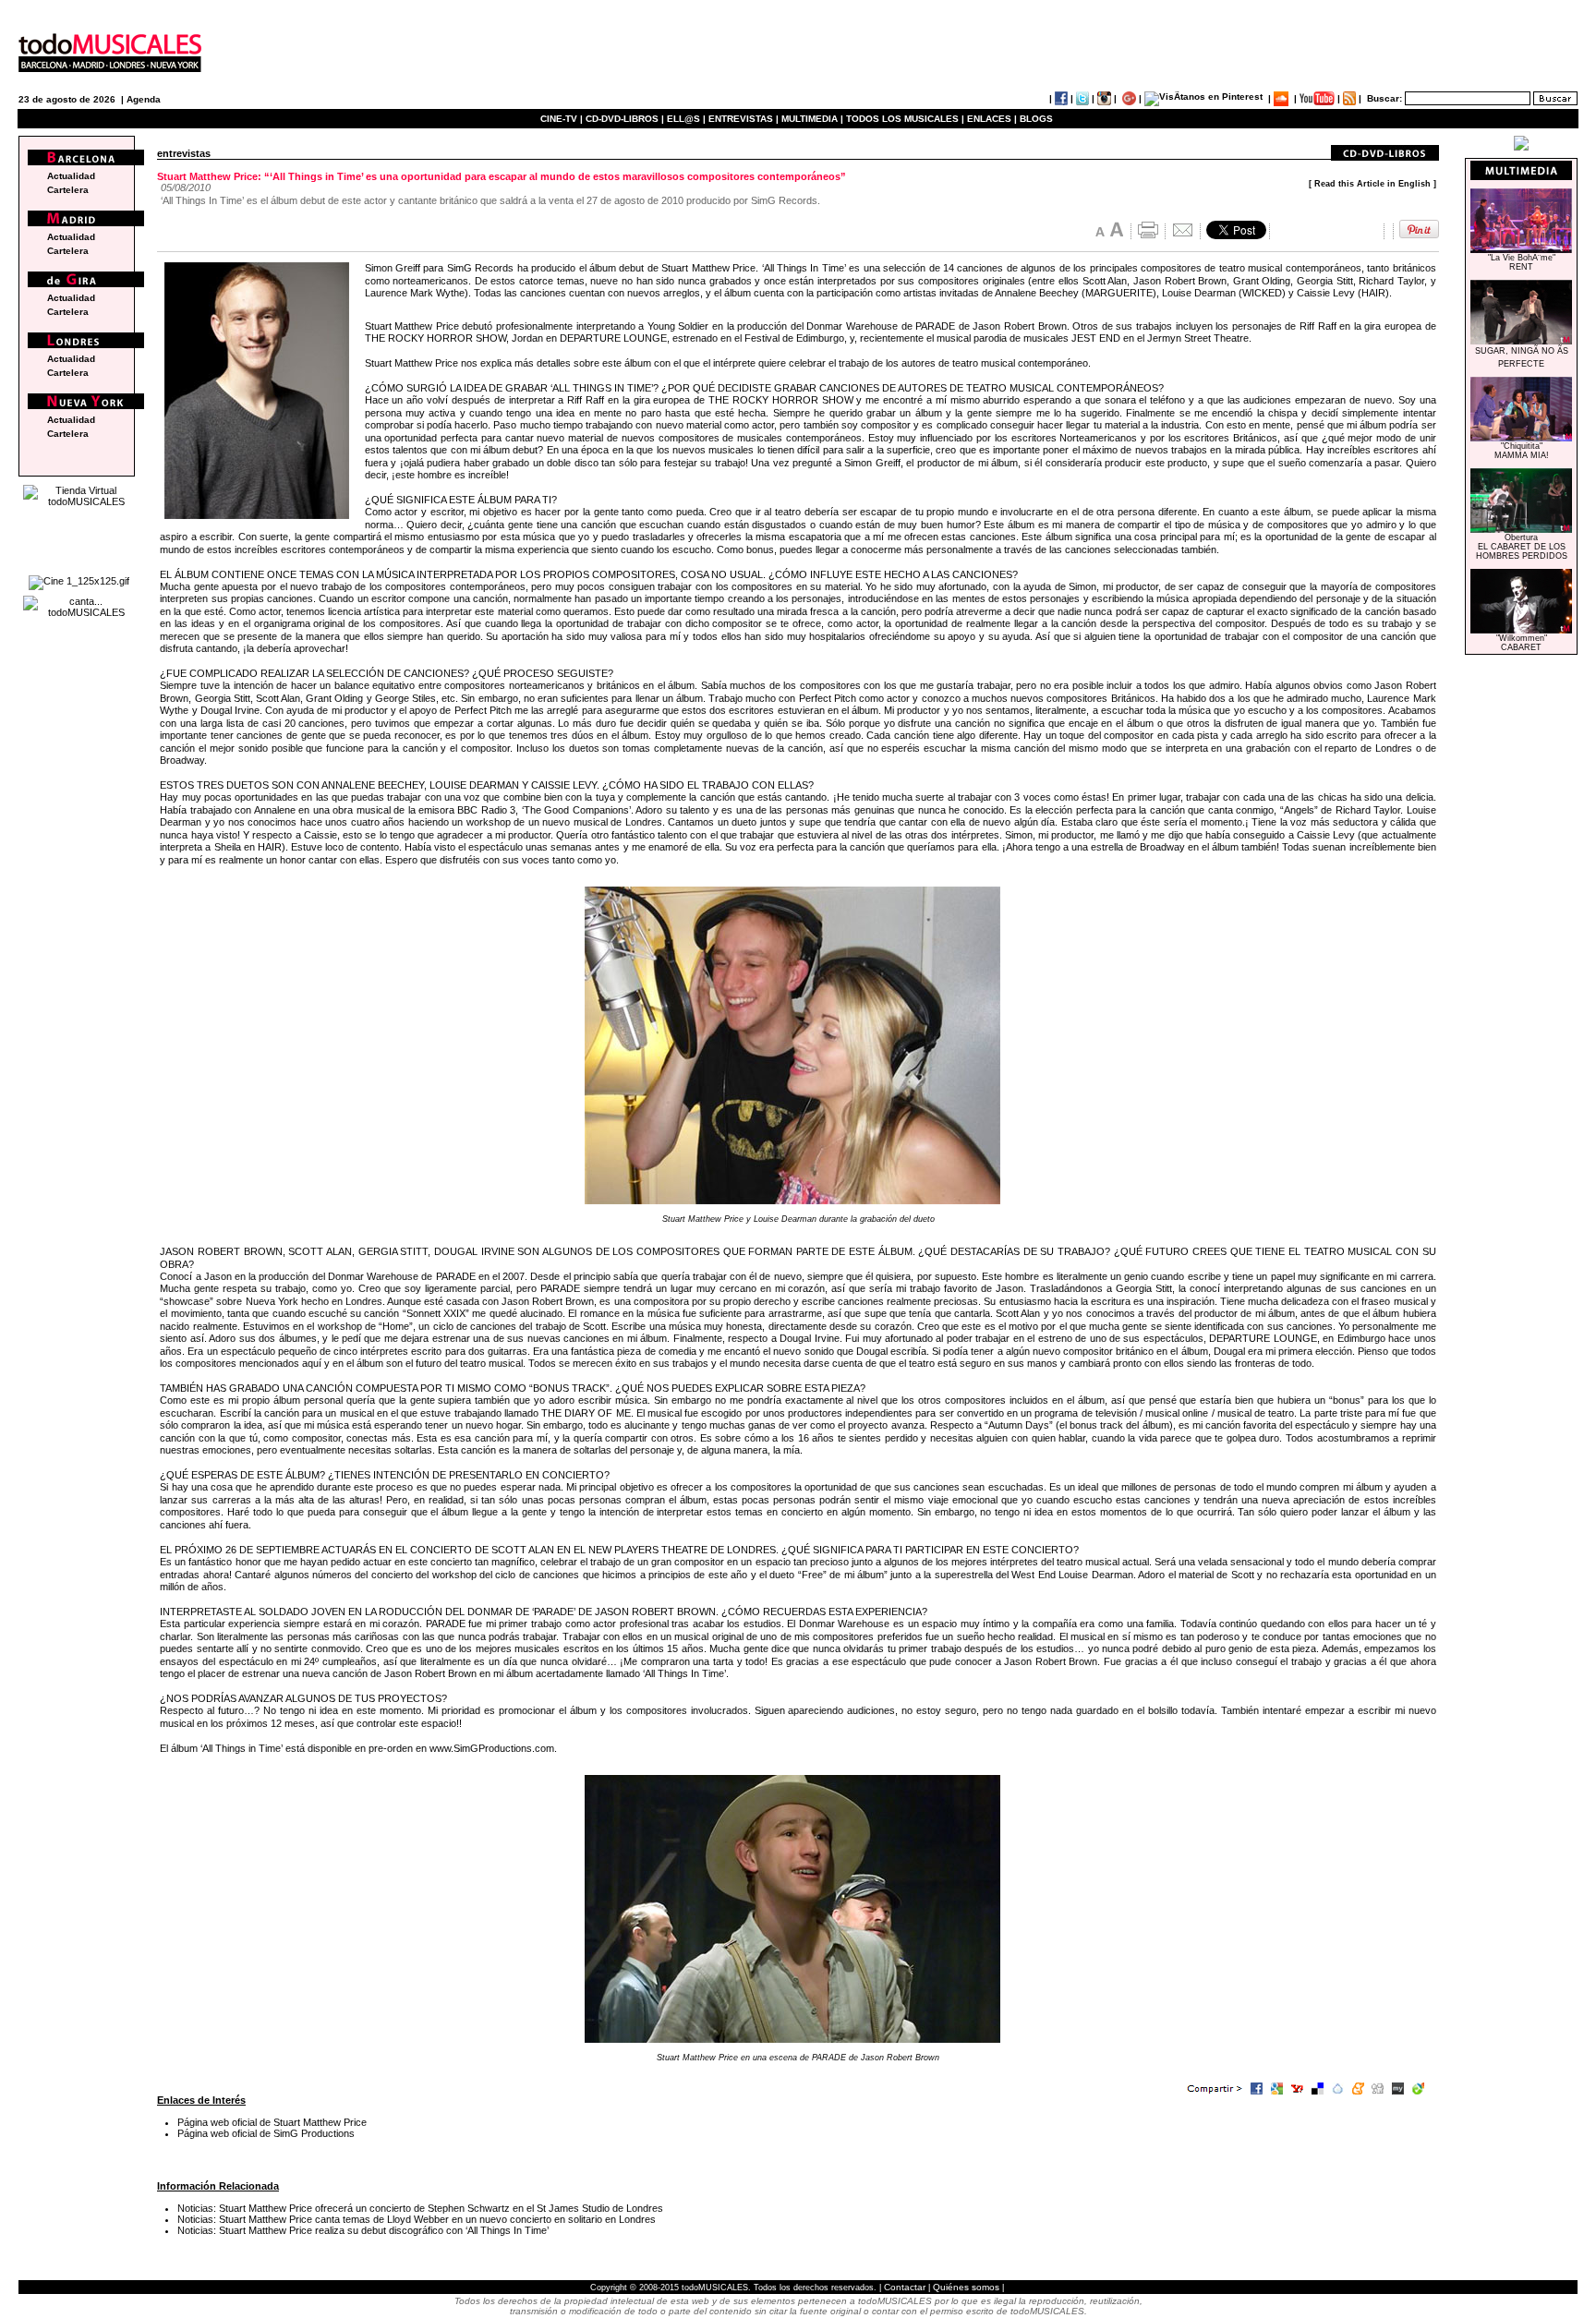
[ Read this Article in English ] (1372, 184)
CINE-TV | (563, 119)
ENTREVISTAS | (744, 119)
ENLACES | (992, 119)
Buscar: (1384, 98)
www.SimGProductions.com (492, 1748)
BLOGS (1036, 119)
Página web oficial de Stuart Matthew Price (272, 2122)
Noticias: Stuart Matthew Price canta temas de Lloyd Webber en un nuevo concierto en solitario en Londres (417, 2219)
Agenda (144, 99)
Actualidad (71, 176)
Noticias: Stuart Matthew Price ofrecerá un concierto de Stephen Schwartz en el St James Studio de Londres (420, 2208)
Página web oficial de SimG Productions (266, 2133)
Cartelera (68, 190)
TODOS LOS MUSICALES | (905, 119)
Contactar (905, 2287)
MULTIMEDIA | (812, 119)
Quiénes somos (966, 2287)
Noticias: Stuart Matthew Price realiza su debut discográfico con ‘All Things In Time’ (363, 2230)
